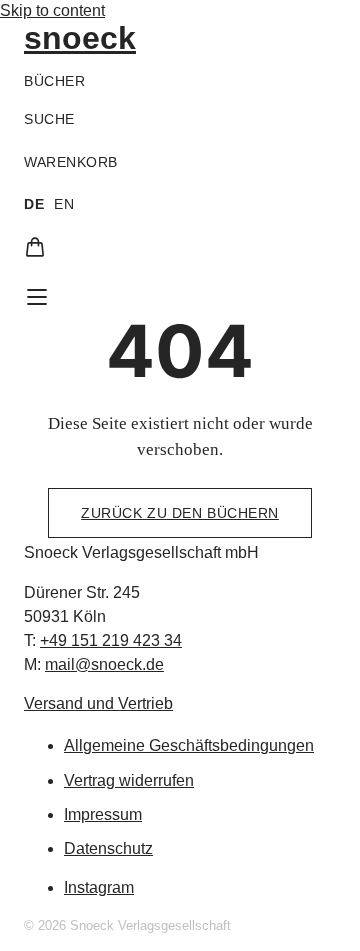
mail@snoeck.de (104, 664)
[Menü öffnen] (37, 297)
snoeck (80, 38)
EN (64, 204)
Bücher (54, 81)
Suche (49, 119)
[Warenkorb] (35, 247)
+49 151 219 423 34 (111, 640)
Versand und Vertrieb (98, 703)
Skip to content (52, 10)
